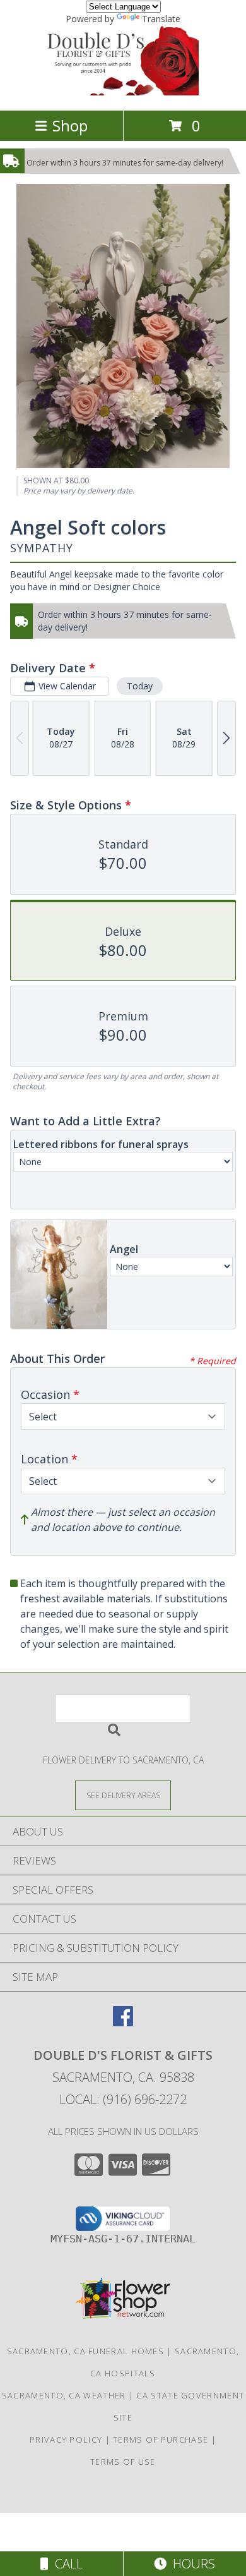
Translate (161, 19)
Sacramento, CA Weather (64, 2395)
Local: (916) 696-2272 (123, 2099)
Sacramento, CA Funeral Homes (85, 2351)
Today (140, 686)
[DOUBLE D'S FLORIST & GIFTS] (123, 92)
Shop (70, 125)
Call (66, 2564)
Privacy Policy (66, 2440)
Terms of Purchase (161, 2440)
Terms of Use (123, 2462)
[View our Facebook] (123, 2022)
